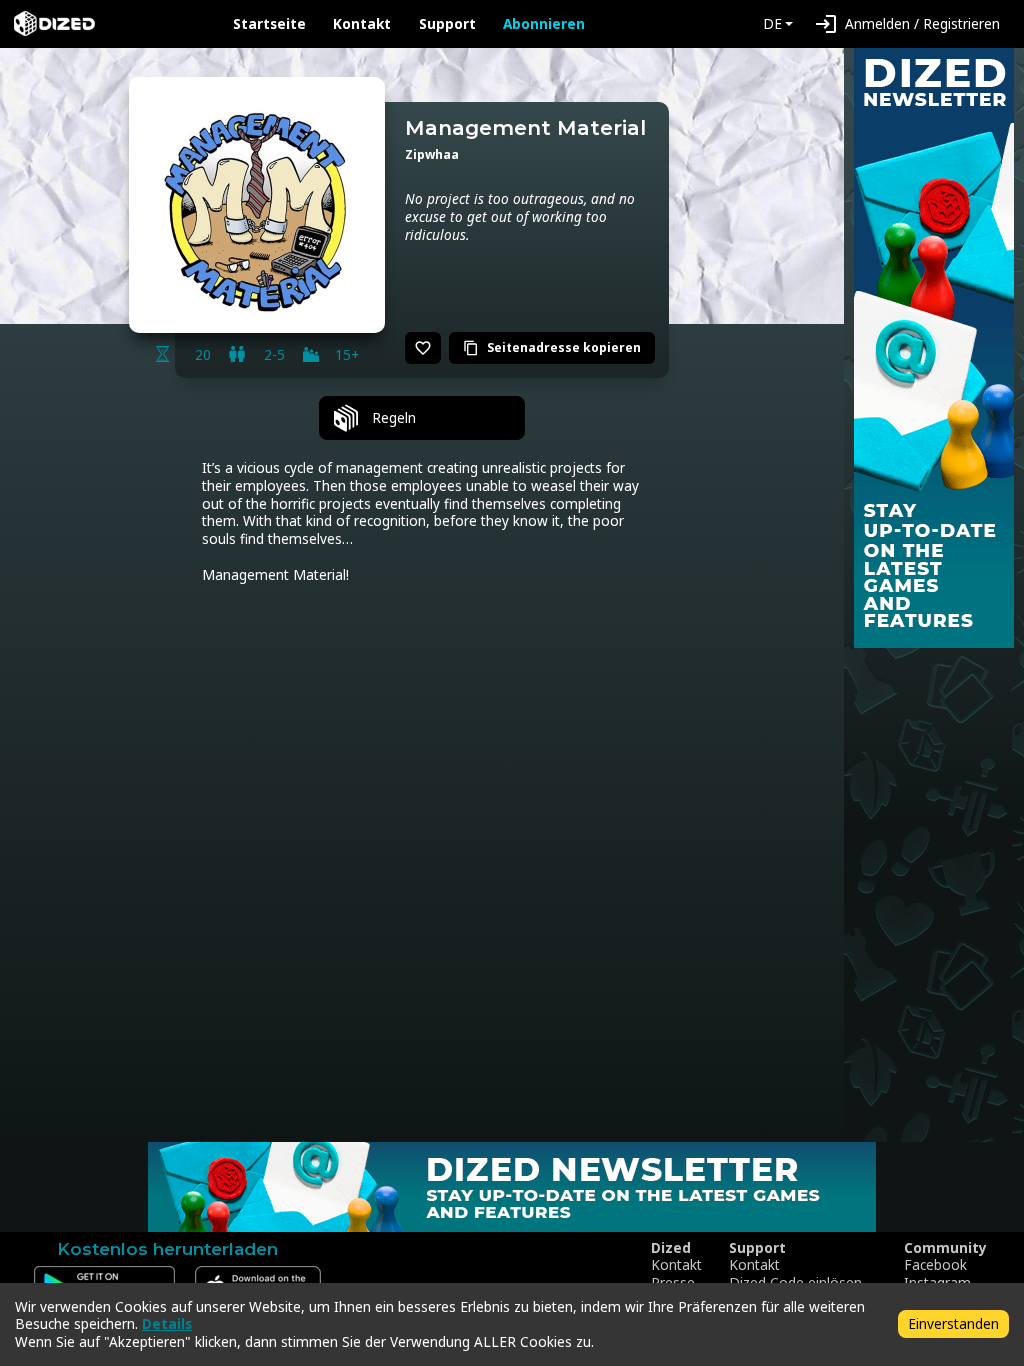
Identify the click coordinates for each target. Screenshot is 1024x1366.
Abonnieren (544, 24)
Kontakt (362, 24)
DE (772, 23)
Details (167, 1323)
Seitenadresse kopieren (552, 347)
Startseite (269, 24)
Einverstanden (953, 1323)
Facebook (935, 1265)
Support (447, 24)
